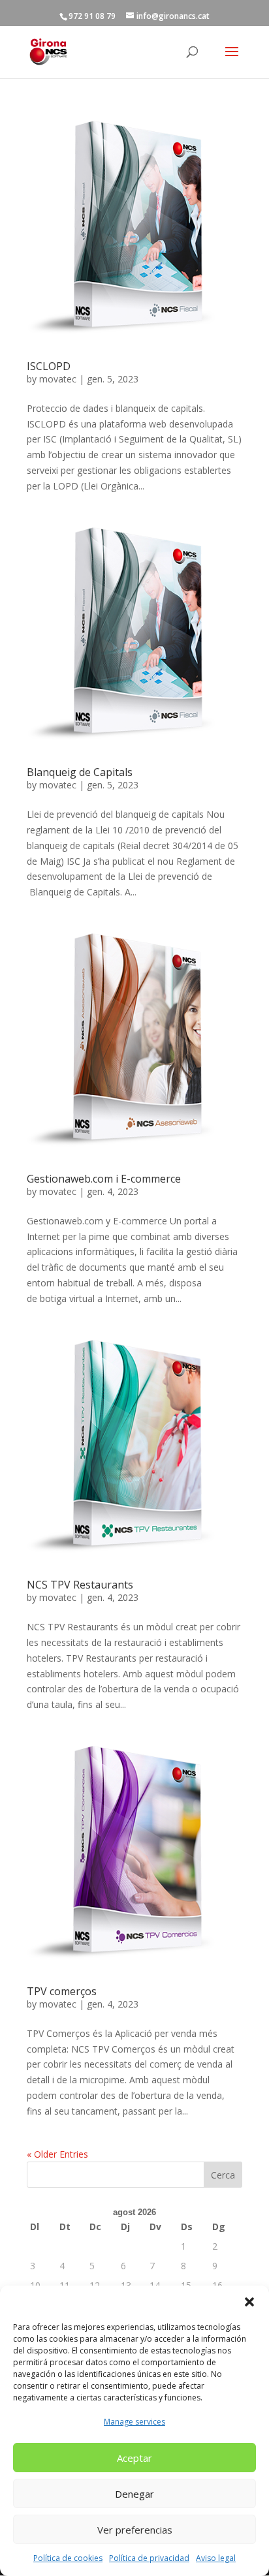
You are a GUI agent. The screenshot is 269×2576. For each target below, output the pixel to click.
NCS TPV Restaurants (80, 1585)
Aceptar (134, 2458)
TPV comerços (62, 1991)
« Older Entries (57, 2154)
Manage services (134, 2422)
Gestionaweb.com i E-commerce (104, 1179)
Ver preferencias (135, 2530)
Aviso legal (216, 2558)
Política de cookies (68, 2558)
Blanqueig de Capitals (80, 772)
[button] (249, 2302)
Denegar (134, 2494)
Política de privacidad (149, 2558)
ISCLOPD (49, 366)
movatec (58, 379)
